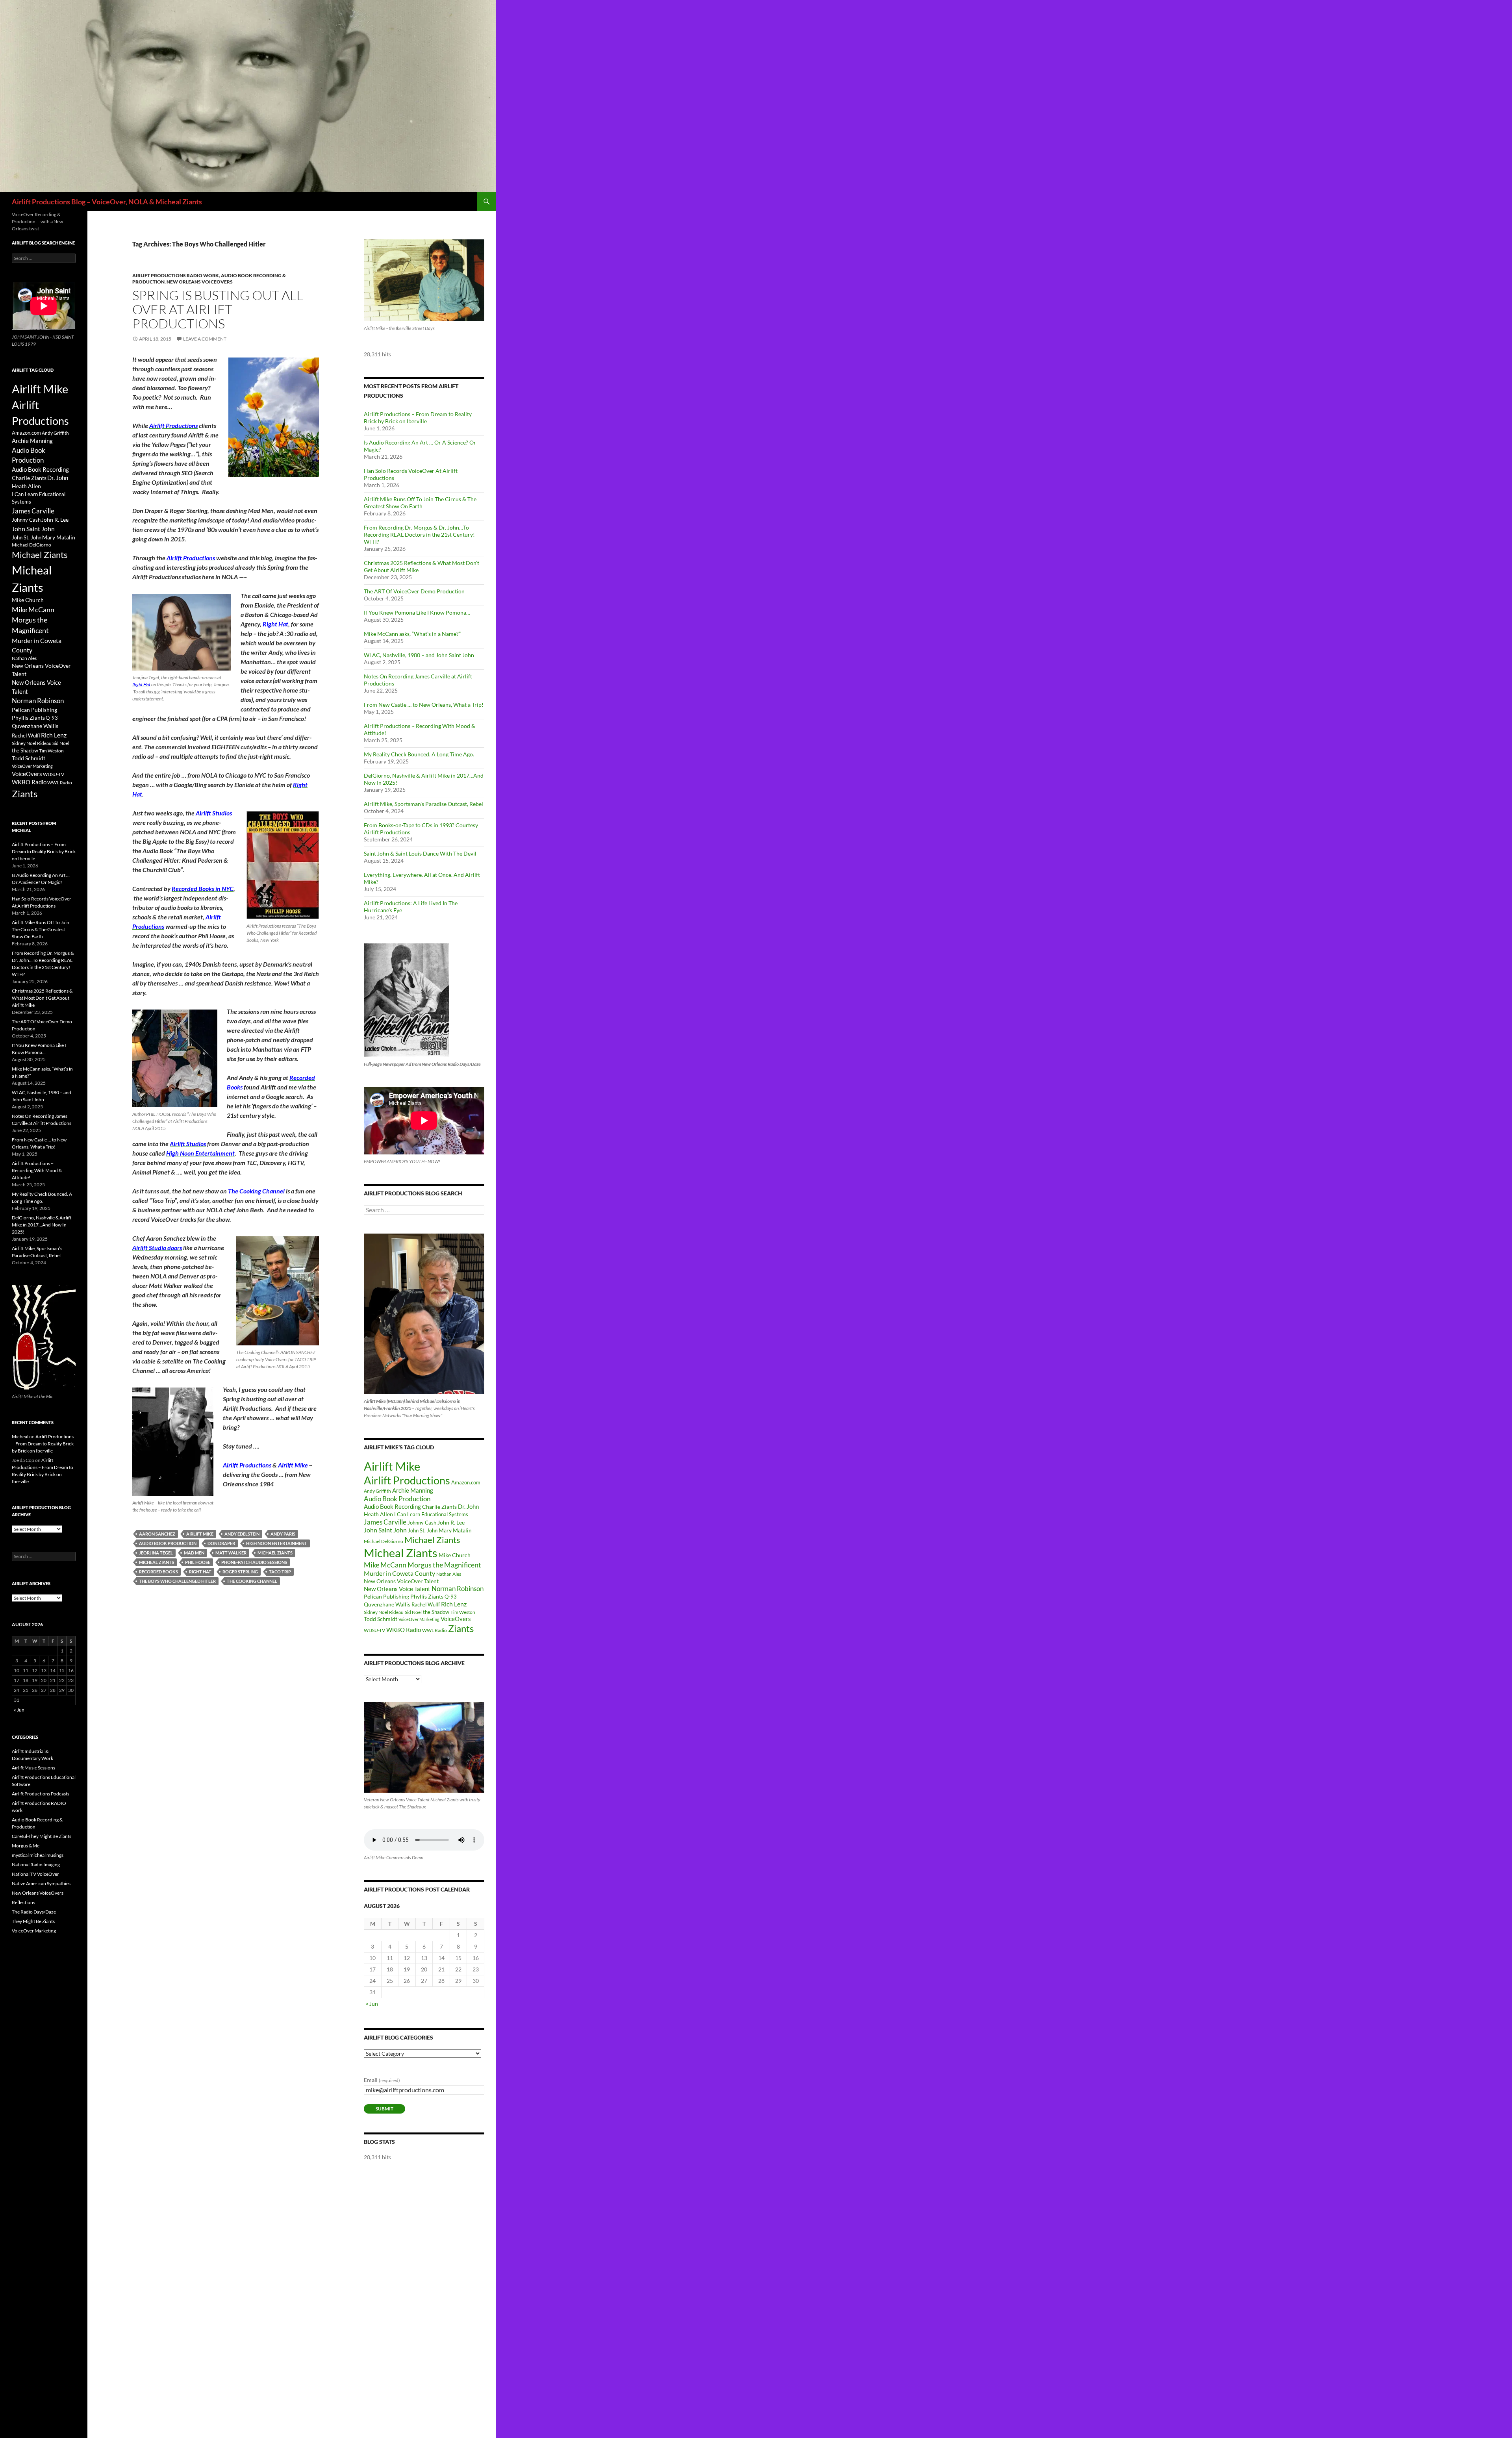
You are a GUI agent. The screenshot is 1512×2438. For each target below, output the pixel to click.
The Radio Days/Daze (34, 1912)
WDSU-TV (374, 1630)
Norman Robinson (458, 1589)
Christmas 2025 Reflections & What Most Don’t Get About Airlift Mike (42, 998)
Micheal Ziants (157, 1562)
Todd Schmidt (381, 1619)
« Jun (372, 2004)
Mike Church (455, 1555)
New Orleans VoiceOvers (200, 282)
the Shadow (436, 1612)
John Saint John (385, 1530)
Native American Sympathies (41, 1883)
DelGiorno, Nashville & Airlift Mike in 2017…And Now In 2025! (42, 1225)
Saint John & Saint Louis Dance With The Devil (420, 853)
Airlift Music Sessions (33, 1768)
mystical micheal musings (38, 1855)
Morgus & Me (26, 1846)
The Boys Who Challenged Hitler (177, 1581)
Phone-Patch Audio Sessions (254, 1562)
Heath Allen (378, 1514)
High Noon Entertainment (277, 1543)
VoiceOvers (456, 1619)
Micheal (20, 1437)
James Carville (385, 1522)
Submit (384, 2109)
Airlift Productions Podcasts (41, 1794)
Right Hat (200, 1572)
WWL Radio (435, 1630)
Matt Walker (231, 1553)
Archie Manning (413, 1490)
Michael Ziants (275, 1553)
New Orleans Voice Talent (397, 1589)
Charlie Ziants (439, 1507)
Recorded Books (158, 1572)
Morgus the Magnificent (444, 1565)
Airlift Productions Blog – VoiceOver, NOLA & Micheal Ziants (107, 202)
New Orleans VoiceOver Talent (401, 1581)
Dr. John (468, 1507)
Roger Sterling (240, 1572)
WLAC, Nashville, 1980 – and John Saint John (419, 655)
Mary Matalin (455, 1530)
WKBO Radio (404, 1630)
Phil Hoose (198, 1562)
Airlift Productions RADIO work (176, 275)
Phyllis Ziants (427, 1596)
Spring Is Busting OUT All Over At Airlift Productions (218, 309)
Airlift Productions (407, 1480)
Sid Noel (413, 1612)
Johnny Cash (422, 1523)
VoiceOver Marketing (419, 1619)
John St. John (423, 1530)
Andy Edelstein (242, 1534)
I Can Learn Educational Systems (431, 1514)
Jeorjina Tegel (156, 1553)
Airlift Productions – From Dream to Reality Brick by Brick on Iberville (418, 418)
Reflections (23, 1902)
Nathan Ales (449, 1574)
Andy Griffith (377, 1491)
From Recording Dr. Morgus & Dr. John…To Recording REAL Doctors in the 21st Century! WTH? (419, 534)
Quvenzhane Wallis (387, 1604)
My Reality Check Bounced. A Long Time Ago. (419, 754)
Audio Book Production (168, 1543)
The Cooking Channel (252, 1581)
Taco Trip (280, 1572)
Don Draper (221, 1543)
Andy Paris (283, 1534)
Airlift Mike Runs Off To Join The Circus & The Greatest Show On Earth (420, 503)
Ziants (461, 1628)
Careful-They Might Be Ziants (42, 1836)
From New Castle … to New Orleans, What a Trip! (424, 705)
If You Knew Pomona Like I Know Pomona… (417, 612)
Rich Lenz (454, 1604)
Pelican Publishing (386, 1596)
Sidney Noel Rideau (384, 1612)
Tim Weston (463, 1612)
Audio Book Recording (392, 1507)
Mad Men (194, 1553)
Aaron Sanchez (157, 1534)
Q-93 (451, 1597)
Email (382, 2080)
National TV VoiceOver (35, 1874)
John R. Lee (451, 1522)
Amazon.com (466, 1482)
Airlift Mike (200, 1534)
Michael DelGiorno (384, 1541)
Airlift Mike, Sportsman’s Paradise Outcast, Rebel (423, 804)
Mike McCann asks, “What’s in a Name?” (412, 634)
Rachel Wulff (426, 1604)
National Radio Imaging (36, 1865)
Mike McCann (385, 1565)
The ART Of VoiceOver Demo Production (414, 591)
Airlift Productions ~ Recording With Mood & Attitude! (37, 1170)
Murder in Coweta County (399, 1573)
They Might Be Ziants (33, 1921)
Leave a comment (205, 339)
